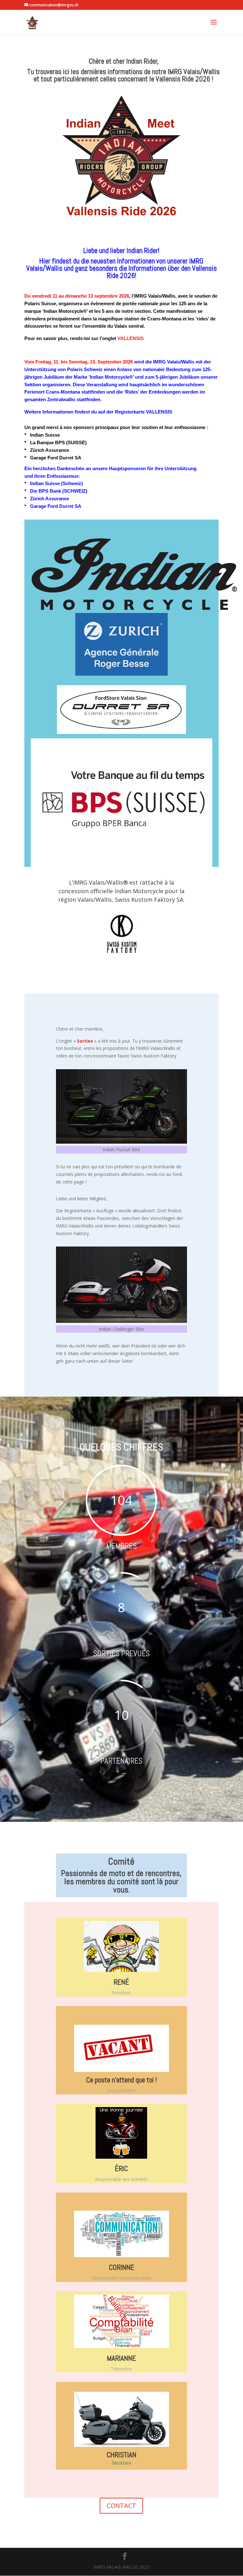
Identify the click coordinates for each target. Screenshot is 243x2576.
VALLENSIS (131, 338)
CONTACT (121, 2506)
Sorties (85, 1041)
